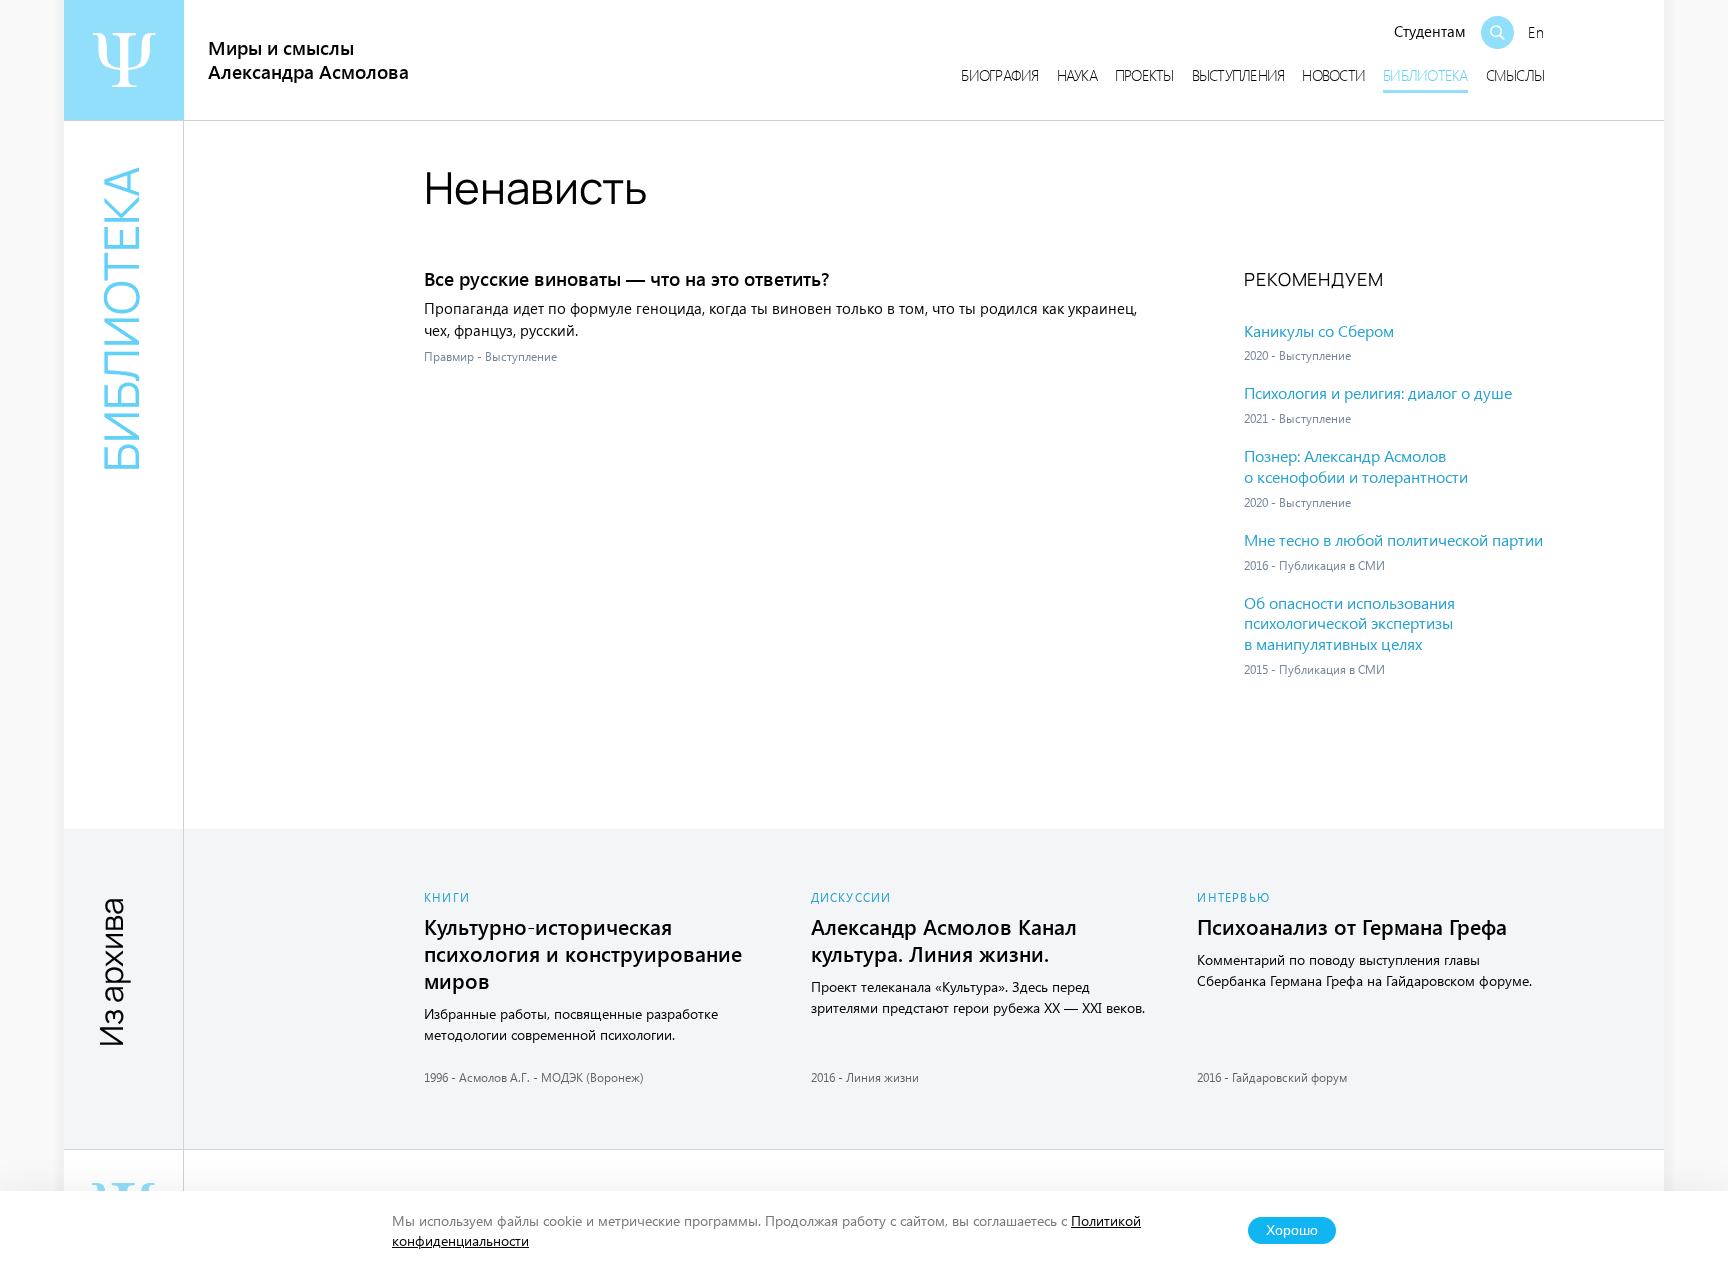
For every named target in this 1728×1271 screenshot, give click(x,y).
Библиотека (1425, 75)
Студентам (1430, 31)
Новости (1333, 75)
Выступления (1238, 75)
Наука (1077, 75)
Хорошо (1292, 1230)
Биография (999, 75)
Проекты (1144, 75)
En (1536, 32)
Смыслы (1515, 75)
